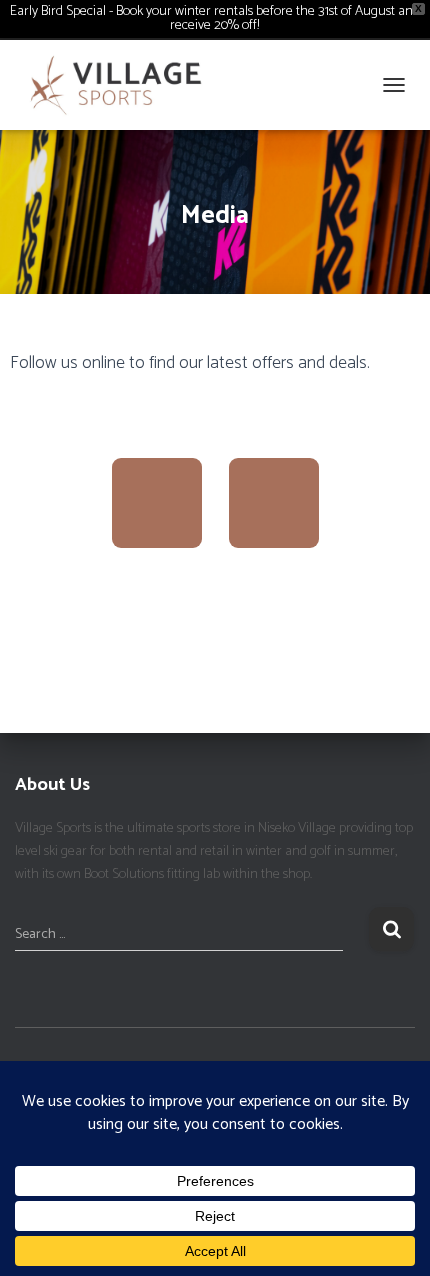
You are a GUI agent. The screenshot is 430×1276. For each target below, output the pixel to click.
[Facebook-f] (157, 503)
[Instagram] (274, 503)
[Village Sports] (124, 85)
